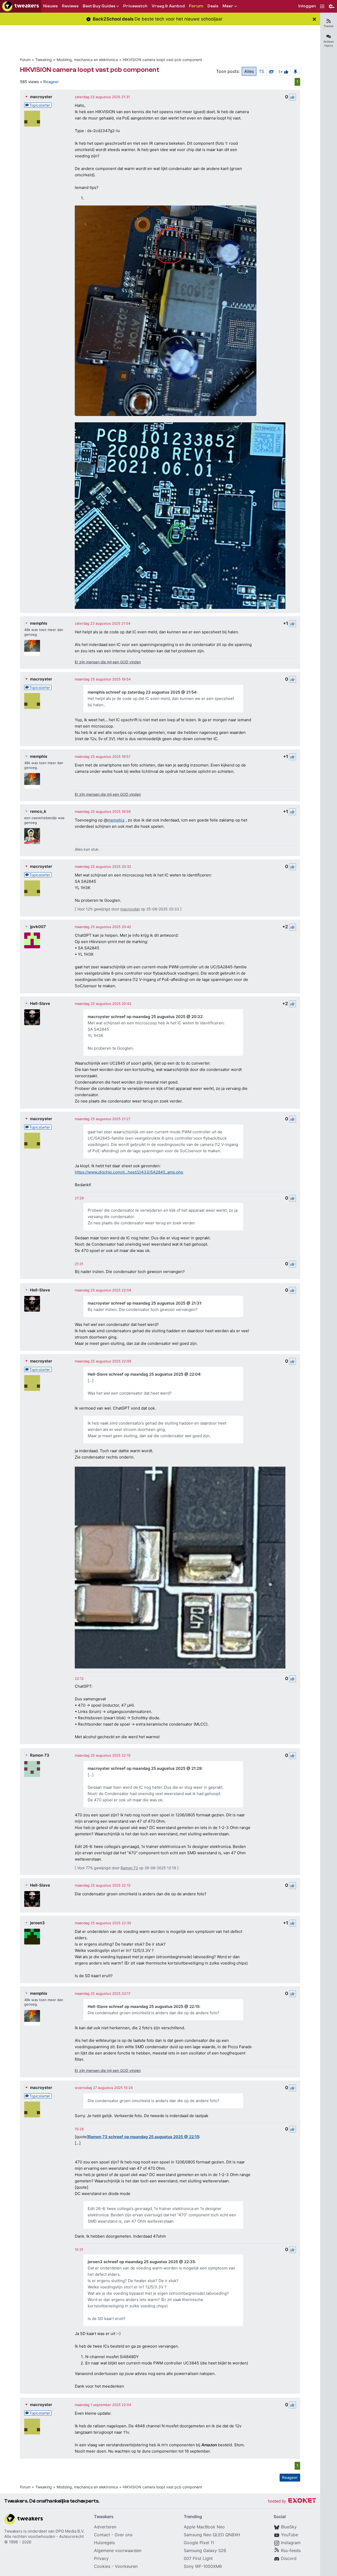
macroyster (41, 97)
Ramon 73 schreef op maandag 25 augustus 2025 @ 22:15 (144, 2137)
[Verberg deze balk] (314, 19)
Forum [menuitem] (196, 6)
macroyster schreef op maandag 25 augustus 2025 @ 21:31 (144, 1303)
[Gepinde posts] (295, 71)
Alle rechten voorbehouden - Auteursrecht (44, 2536)
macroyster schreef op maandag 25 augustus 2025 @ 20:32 (145, 1017)
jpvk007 (38, 927)
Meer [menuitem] (228, 6)
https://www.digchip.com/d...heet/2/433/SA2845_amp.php (129, 1172)
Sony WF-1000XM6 (203, 2566)
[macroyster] (32, 119)
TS (261, 71)
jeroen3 (37, 1923)
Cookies (102, 2566)
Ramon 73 (40, 1755)
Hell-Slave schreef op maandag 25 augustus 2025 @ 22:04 (144, 1374)
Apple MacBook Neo (204, 2527)
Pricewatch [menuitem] (135, 6)
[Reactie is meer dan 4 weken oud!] (79, 1198)
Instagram (291, 2543)
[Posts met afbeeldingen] (271, 71)
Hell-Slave (40, 1003)
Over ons (123, 2535)
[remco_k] (32, 836)
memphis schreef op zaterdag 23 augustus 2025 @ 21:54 (142, 692)
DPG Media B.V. (70, 2531)
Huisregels (104, 2543)
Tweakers (13, 2531)
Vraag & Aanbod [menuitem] (168, 6)
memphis (39, 623)
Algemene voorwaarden (118, 2550)
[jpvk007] (32, 940)
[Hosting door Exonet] (292, 2501)
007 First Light (198, 2558)
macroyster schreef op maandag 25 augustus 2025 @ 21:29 (145, 1768)
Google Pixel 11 (199, 2543)
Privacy (101, 2558)
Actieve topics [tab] (329, 44)
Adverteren (105, 2527)
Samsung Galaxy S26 (205, 2550)
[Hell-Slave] (32, 1017)
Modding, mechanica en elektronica (87, 60)
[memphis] (32, 648)
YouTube (289, 2535)
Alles (249, 71)
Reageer (51, 82)
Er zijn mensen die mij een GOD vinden (108, 662)
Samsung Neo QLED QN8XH (212, 2535)
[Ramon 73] (32, 1769)
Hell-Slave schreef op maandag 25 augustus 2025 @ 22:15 (143, 2006)
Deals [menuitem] (213, 6)
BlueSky (289, 2527)
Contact (102, 2535)
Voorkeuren (126, 2566)
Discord (289, 2558)
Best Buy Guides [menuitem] (99, 6)
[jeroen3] (32, 1937)
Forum (25, 60)
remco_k (38, 811)
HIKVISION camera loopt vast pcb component (162, 60)
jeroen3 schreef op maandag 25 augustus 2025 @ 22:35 (141, 2262)
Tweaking (44, 60)
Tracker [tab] (329, 26)
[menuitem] (307, 6)
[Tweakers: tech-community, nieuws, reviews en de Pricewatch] (21, 6)
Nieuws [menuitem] (50, 6)
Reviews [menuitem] (70, 6)
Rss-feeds (291, 2550)
